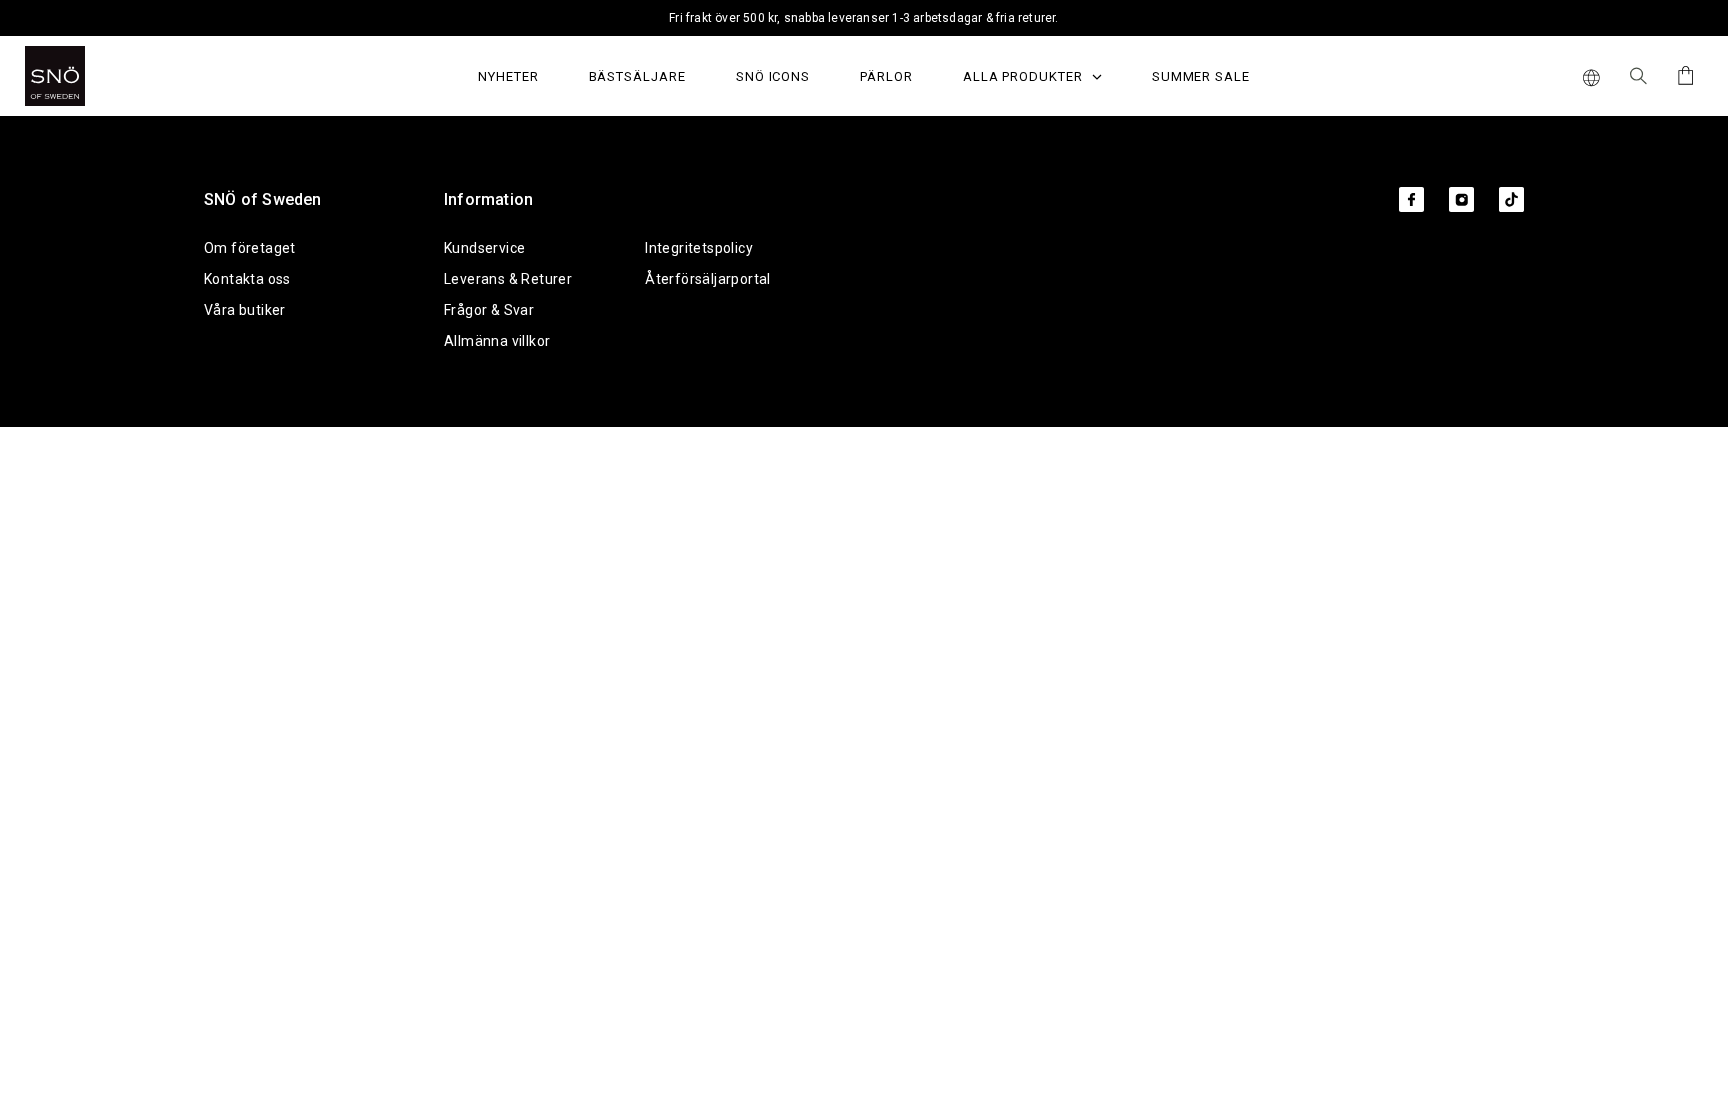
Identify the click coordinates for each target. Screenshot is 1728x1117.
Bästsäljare (637, 76)
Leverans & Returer (508, 279)
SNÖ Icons (773, 76)
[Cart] (1682, 75)
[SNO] (92, 76)
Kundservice (484, 248)
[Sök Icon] (1638, 76)
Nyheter (508, 76)
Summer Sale (1201, 76)
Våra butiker (245, 310)
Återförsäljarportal (708, 279)
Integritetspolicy (699, 248)
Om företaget (250, 248)
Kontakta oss (247, 279)
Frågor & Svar (489, 310)
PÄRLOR (886, 76)
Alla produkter (1025, 76)
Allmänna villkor (497, 341)
